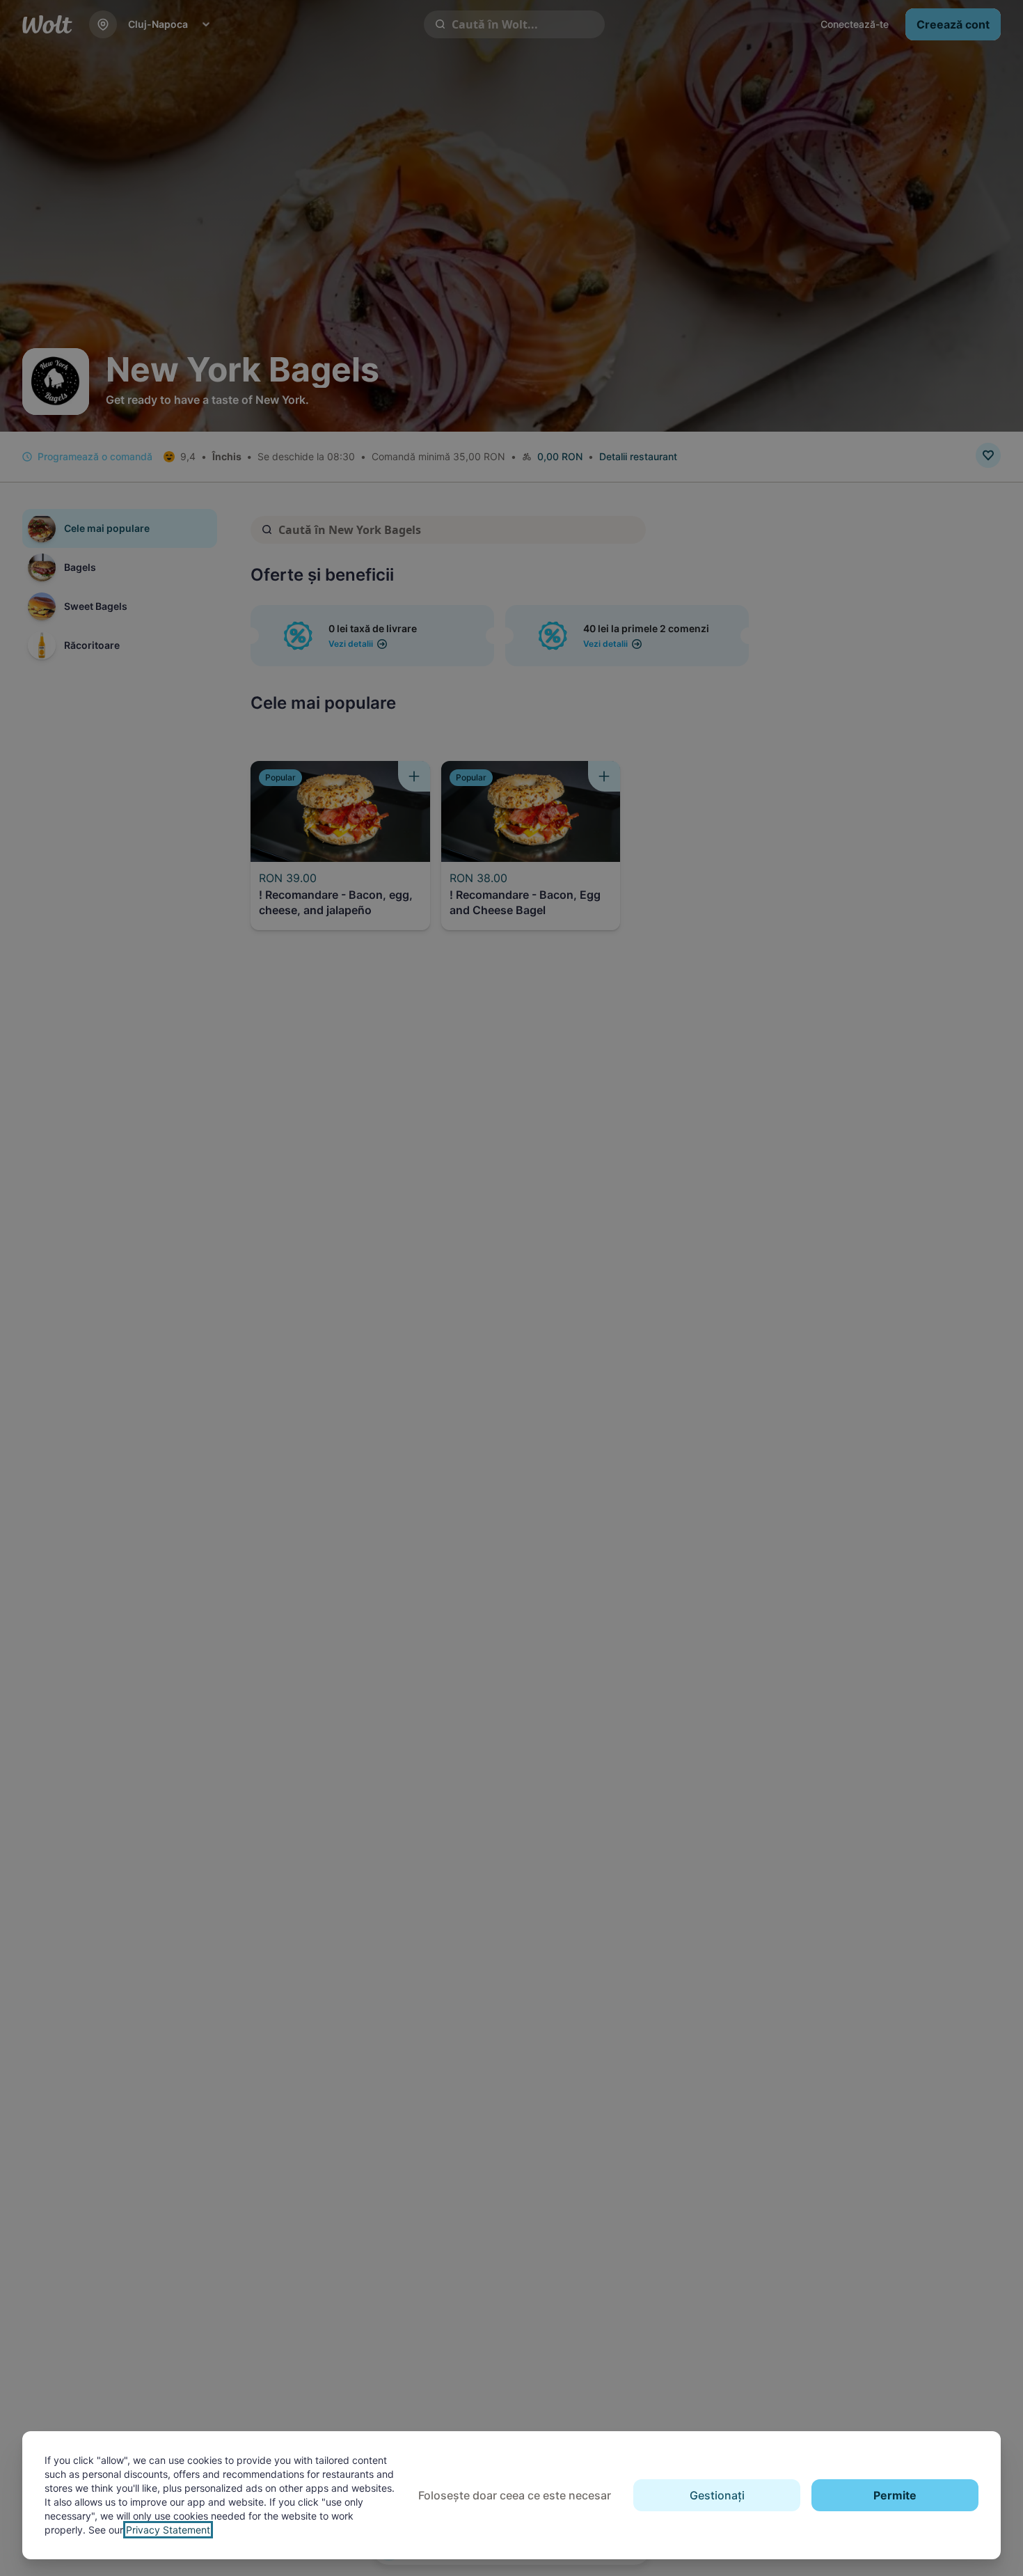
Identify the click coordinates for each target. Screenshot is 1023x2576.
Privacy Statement (168, 2530)
